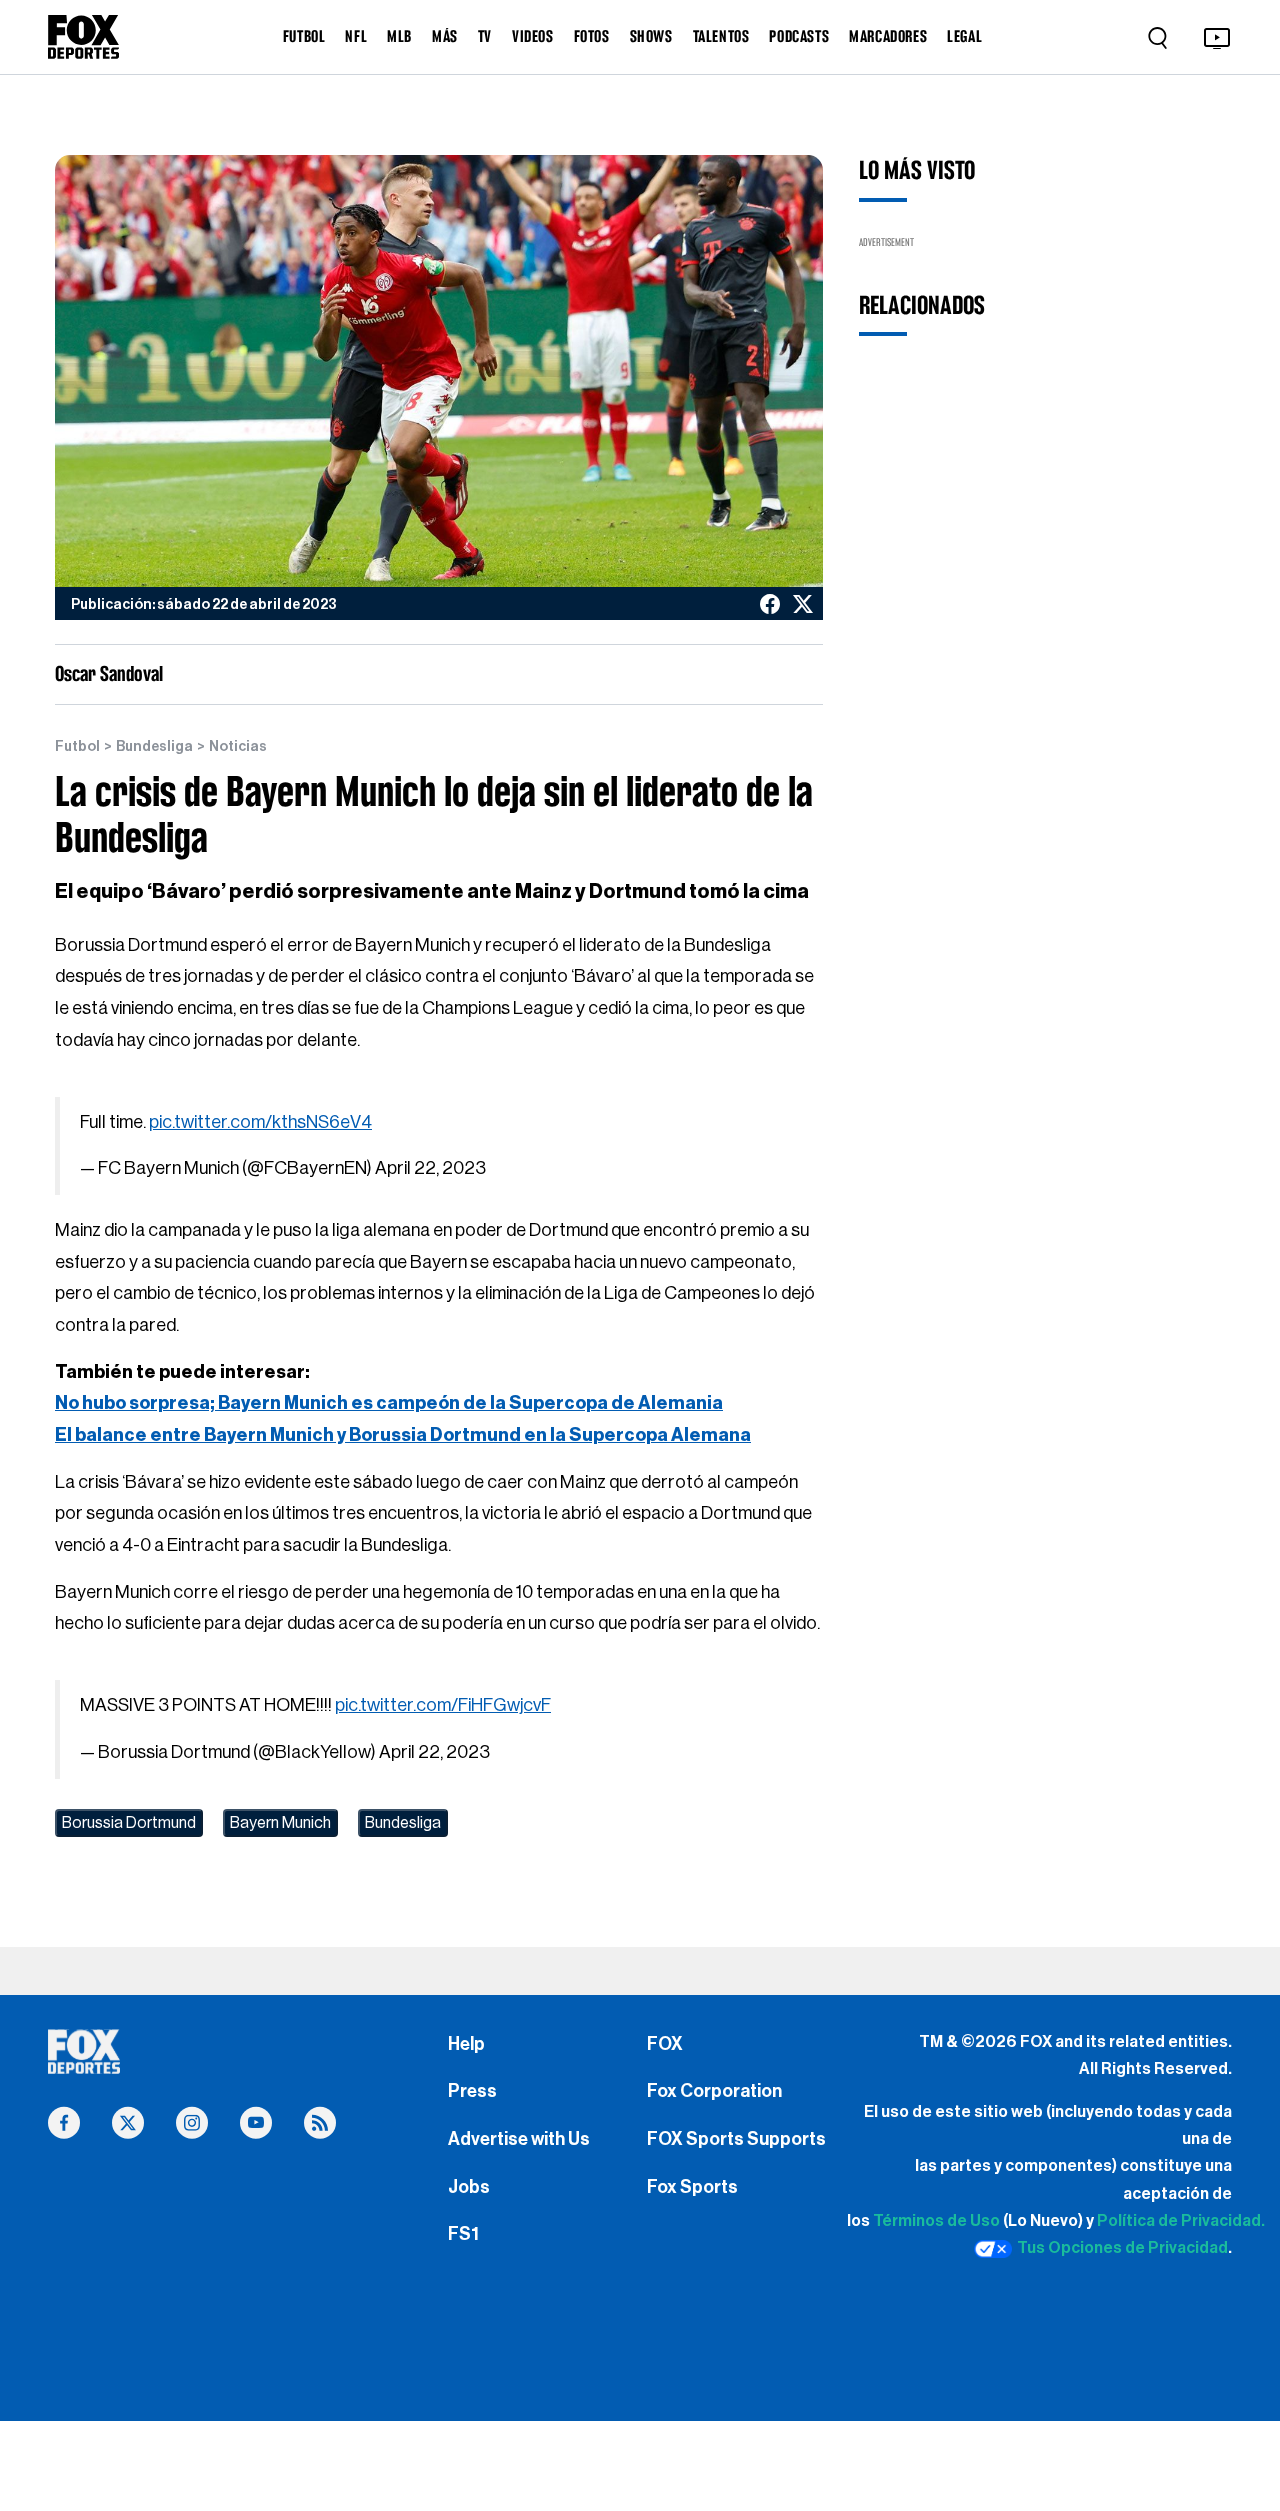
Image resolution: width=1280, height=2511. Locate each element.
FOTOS (592, 36)
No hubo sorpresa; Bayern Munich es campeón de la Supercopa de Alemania (389, 1403)
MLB (399, 36)
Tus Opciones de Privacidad (1122, 2248)
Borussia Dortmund (129, 1823)
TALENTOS (721, 36)
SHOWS (651, 36)
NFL (356, 36)
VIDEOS (533, 36)
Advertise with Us (519, 2139)
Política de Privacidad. (1181, 2221)
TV (485, 36)
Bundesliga (154, 747)
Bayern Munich (280, 1823)
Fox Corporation (714, 2091)
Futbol (77, 747)
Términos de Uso (936, 2221)
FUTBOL (304, 36)
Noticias (238, 747)
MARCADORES (888, 36)
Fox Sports (692, 2187)
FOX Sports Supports (736, 2139)
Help (466, 2044)
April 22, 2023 (430, 1168)
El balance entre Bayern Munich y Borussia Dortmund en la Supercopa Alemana (403, 1435)
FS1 (463, 2234)
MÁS (445, 36)
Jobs (469, 2187)
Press (472, 2091)
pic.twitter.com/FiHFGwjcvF (443, 1705)
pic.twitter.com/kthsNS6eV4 (260, 1122)
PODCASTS (799, 36)
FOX (665, 2044)
